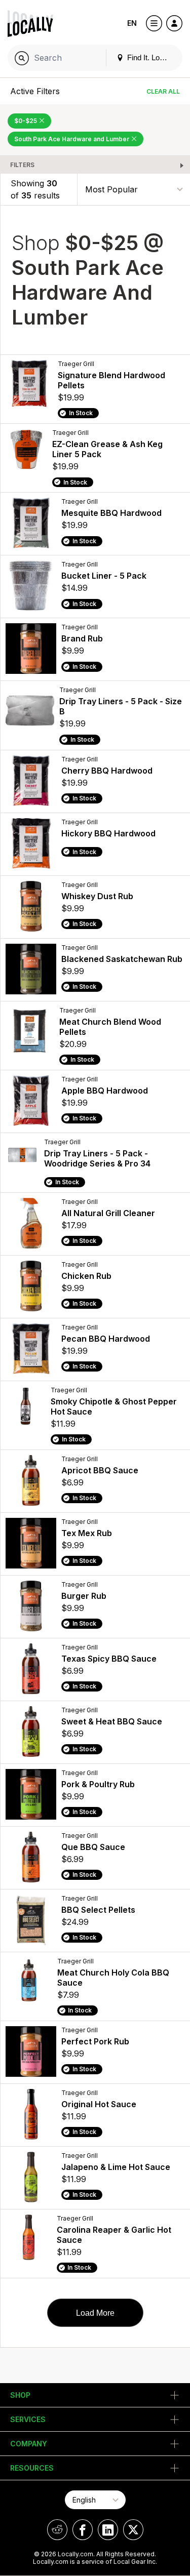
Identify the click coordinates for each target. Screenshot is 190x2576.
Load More (95, 2313)
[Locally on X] (133, 2530)
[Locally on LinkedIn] (108, 2530)
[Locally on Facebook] (83, 2530)
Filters (22, 165)
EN (132, 23)
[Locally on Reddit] (57, 2530)
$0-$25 (26, 121)
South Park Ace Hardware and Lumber (72, 139)
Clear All (163, 91)
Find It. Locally (150, 57)
